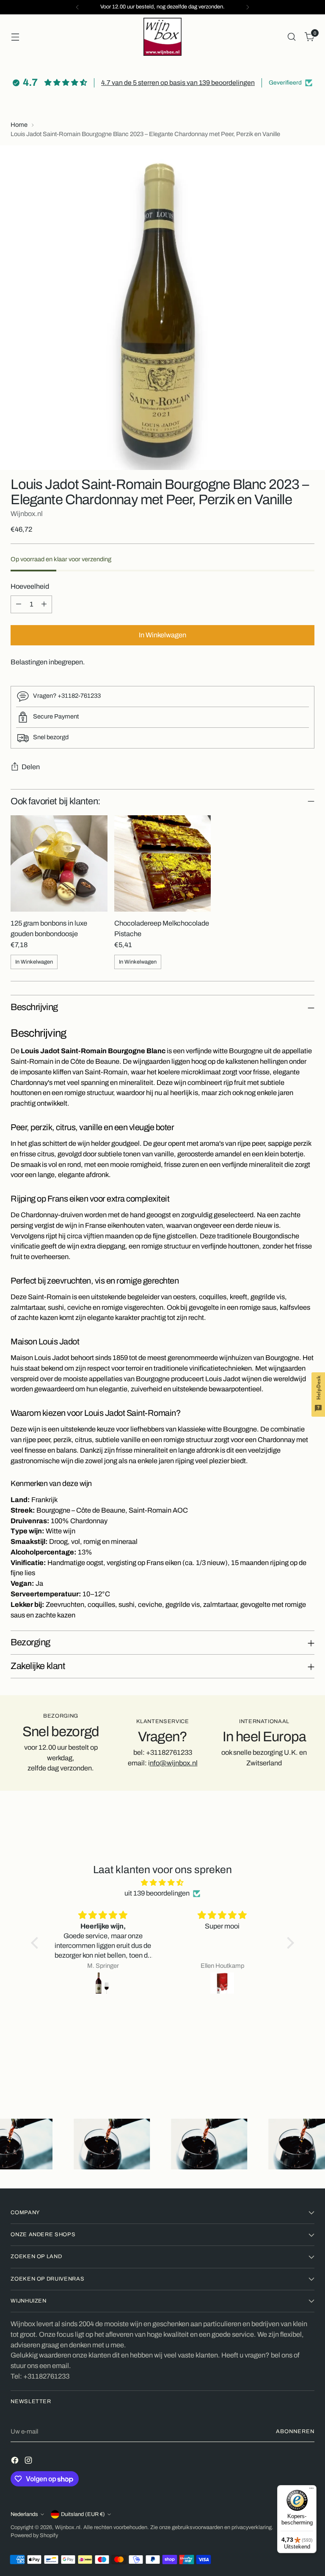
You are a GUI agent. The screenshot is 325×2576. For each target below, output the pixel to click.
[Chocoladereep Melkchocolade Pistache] (162, 863)
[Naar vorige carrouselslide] (288, 2073)
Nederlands (24, 2514)
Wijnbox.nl (27, 514)
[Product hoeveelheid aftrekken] (19, 604)
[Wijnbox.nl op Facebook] (16, 2462)
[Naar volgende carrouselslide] (307, 2073)
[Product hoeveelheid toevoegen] (44, 604)
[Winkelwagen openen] (15, 37)
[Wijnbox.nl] (162, 37)
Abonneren (295, 2431)
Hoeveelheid (30, 586)
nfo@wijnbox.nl (174, 1763)
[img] (163, 1883)
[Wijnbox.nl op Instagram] (29, 2462)
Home (19, 125)
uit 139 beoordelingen (157, 1893)
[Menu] (311, 2490)
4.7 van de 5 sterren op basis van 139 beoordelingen (178, 83)
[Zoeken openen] (292, 37)
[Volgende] (248, 7)
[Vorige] (77, 7)
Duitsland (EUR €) (83, 2514)
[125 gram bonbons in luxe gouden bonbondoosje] (59, 863)
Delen (31, 767)
